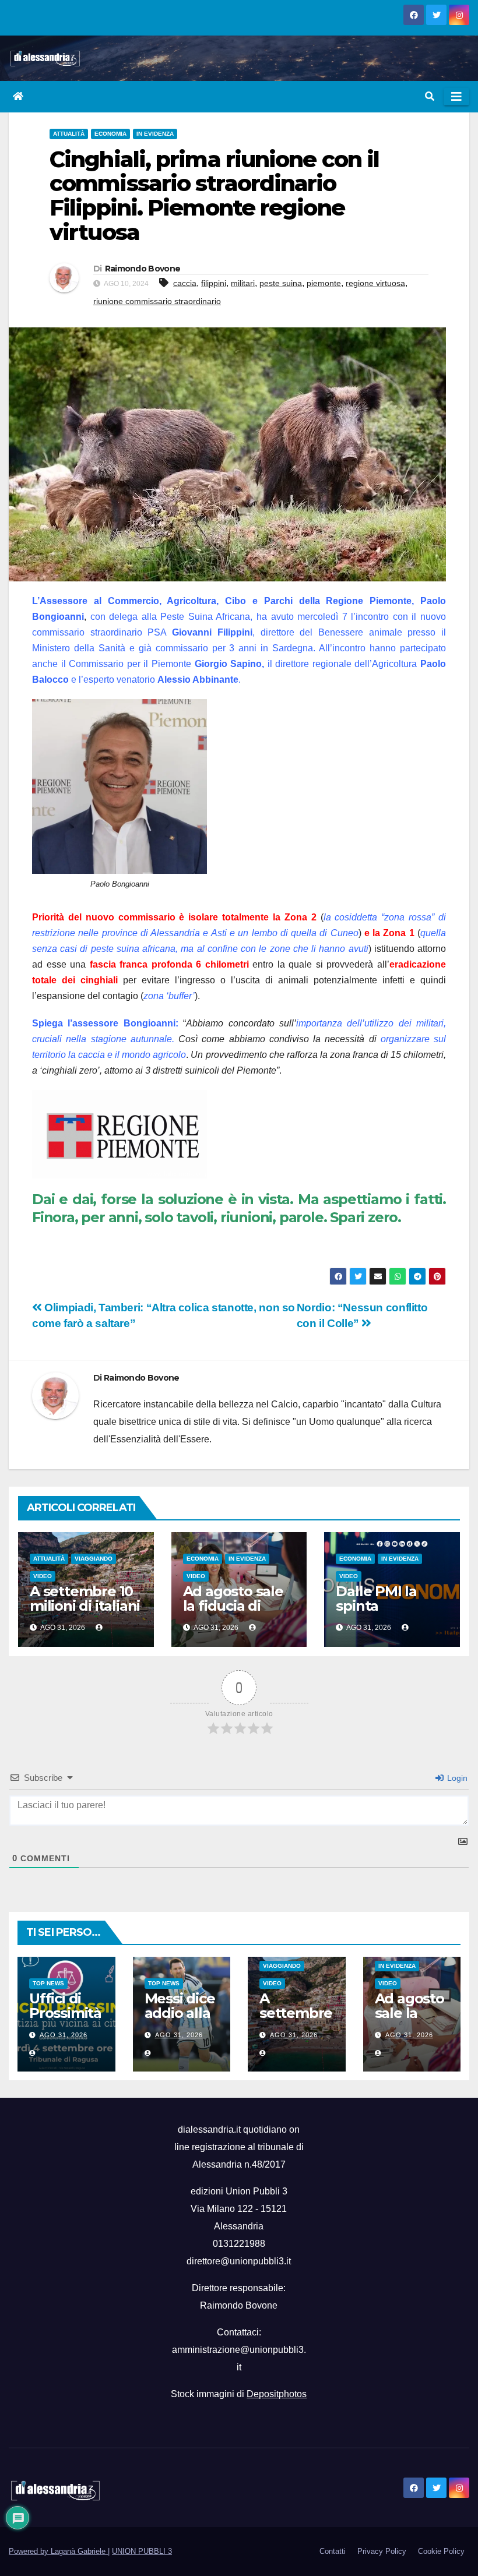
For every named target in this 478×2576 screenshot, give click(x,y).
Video (43, 1576)
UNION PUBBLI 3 (142, 2551)
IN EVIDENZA (155, 134)
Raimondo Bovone (143, 269)
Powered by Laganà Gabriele (58, 2551)
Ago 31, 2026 (64, 2035)
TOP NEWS (48, 1983)
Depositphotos (277, 2394)
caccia (185, 283)
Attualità (69, 134)
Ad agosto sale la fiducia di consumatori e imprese (233, 1613)
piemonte (324, 283)
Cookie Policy (441, 2551)
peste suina (281, 283)
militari (243, 283)
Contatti (333, 2551)
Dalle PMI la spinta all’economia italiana (379, 1613)
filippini (214, 283)
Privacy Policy (382, 2551)
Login (456, 1778)
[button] (430, 96)
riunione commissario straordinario (157, 301)
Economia (110, 134)
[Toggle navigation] (456, 97)
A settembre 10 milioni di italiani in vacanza (85, 1606)
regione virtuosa (375, 283)
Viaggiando (94, 1559)
